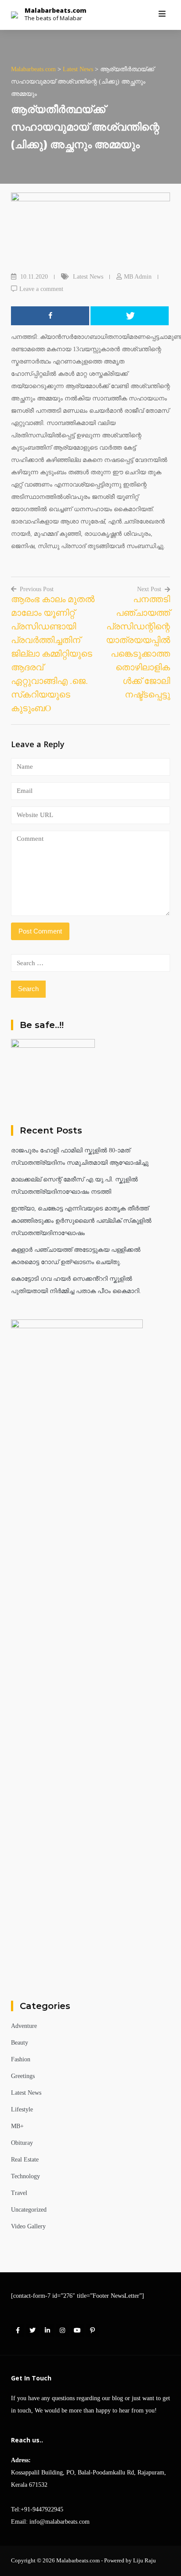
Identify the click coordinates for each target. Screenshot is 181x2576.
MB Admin (138, 277)
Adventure (24, 2026)
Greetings (23, 2076)
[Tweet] (130, 316)
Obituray (22, 2143)
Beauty (20, 2043)
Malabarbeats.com (56, 10)
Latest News (88, 277)
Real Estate (25, 2160)
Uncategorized (29, 2210)
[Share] (50, 316)
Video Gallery (28, 2226)
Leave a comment (41, 289)
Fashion (21, 2059)
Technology (25, 2176)
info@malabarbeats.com (60, 2522)
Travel (19, 2193)
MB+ (17, 2126)
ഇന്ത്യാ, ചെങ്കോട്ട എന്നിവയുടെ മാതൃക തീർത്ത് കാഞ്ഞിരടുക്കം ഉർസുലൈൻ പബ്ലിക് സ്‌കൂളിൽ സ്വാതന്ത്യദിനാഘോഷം (81, 1221)
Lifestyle (22, 2109)
